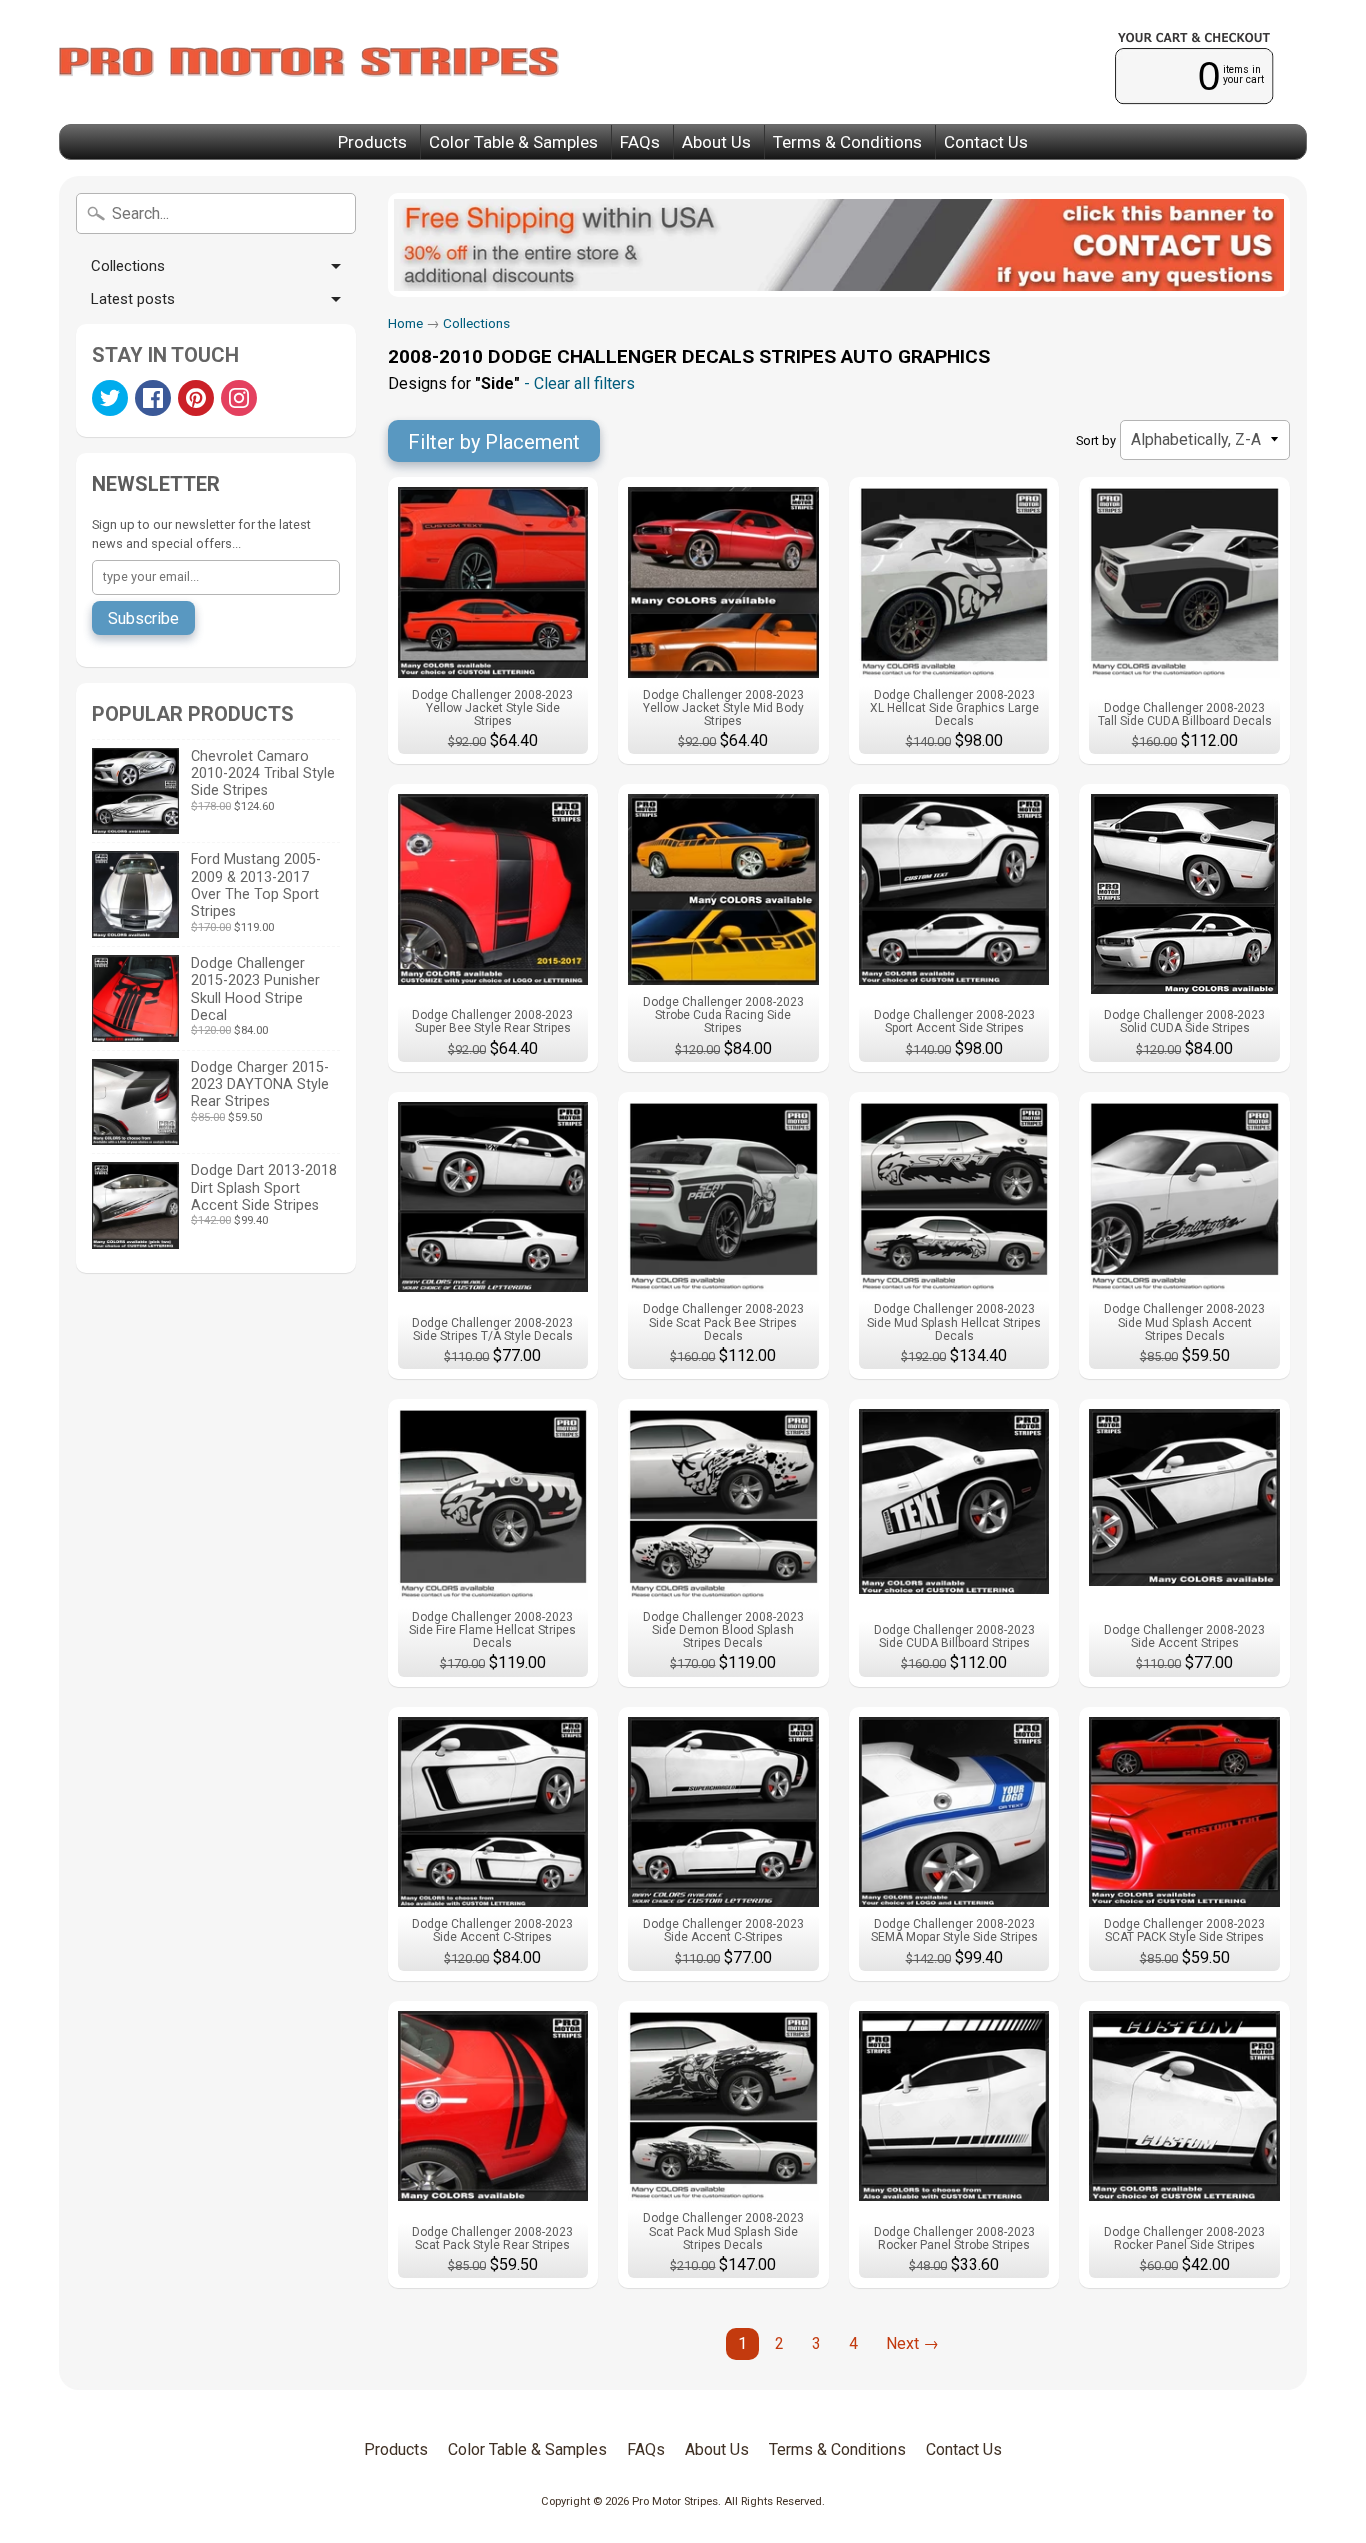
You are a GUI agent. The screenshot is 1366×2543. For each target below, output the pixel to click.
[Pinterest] (196, 398)
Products (372, 142)
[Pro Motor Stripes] (309, 62)
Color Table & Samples (513, 142)
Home (405, 323)
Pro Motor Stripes (675, 2501)
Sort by (1096, 440)
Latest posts (133, 299)
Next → (912, 2343)
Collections (128, 266)
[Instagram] (239, 398)
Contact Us (986, 142)
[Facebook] (153, 398)
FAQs (640, 142)
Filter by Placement (494, 442)
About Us (716, 142)
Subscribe (143, 618)
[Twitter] (110, 398)
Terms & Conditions (847, 142)
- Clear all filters (577, 383)
